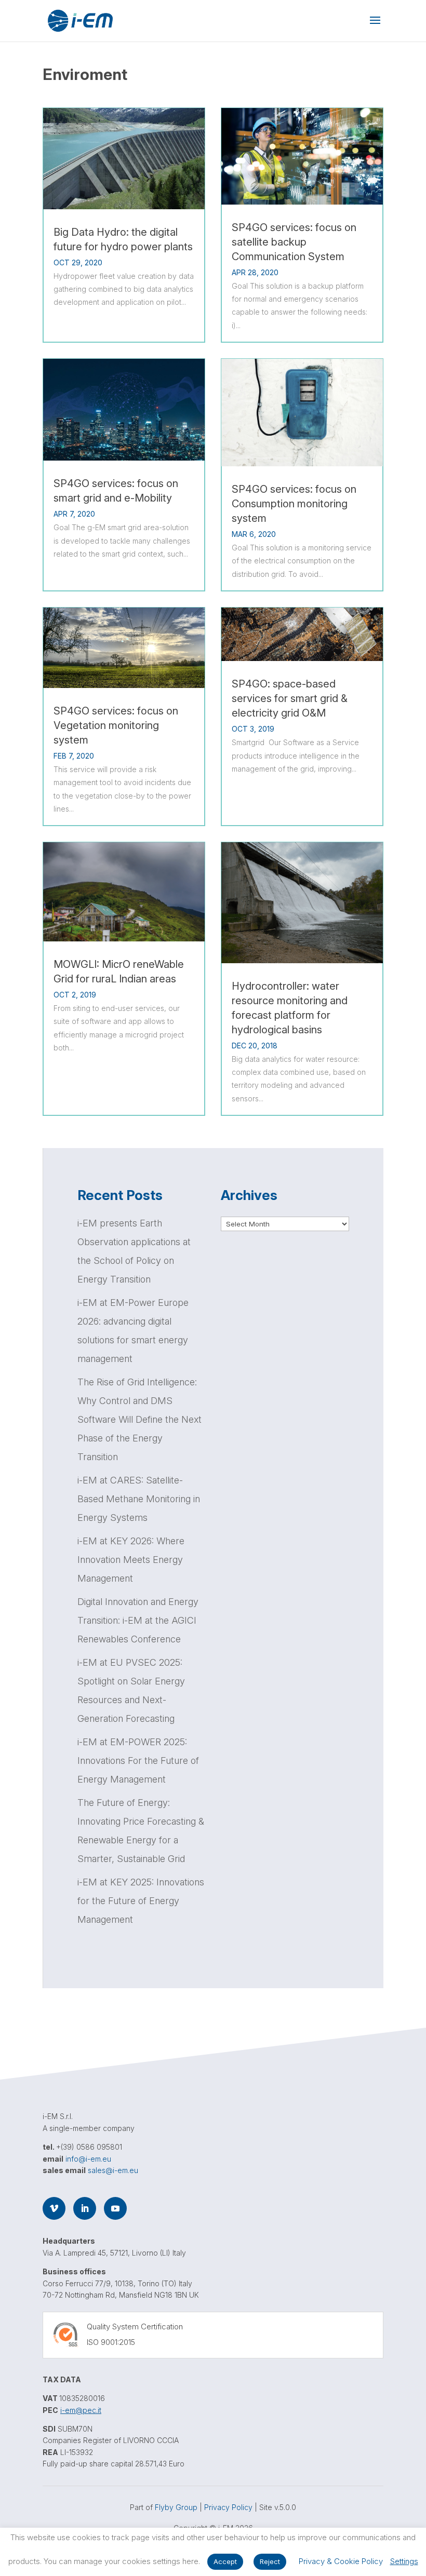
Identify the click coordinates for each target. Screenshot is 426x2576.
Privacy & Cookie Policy (341, 2561)
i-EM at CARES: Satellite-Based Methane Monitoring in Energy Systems (139, 1499)
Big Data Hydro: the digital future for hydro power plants (123, 239)
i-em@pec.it (81, 2410)
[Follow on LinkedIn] (85, 2208)
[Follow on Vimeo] (54, 2208)
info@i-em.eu (88, 2159)
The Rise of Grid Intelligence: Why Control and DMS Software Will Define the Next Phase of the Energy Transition (139, 1419)
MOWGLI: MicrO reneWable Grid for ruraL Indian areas (119, 972)
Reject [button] (270, 2561)
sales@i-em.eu (113, 2170)
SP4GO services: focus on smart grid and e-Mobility (116, 491)
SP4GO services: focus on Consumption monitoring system (294, 504)
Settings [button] (404, 2561)
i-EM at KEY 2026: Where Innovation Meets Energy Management (131, 1560)
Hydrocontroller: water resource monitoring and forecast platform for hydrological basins (290, 1008)
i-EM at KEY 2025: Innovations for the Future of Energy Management (141, 1901)
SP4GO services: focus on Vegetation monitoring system (116, 725)
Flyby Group (176, 2507)
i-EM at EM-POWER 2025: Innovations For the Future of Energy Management (138, 1761)
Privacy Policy (228, 2507)
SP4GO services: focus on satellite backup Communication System (294, 242)
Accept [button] (225, 2561)
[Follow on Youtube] (115, 2208)
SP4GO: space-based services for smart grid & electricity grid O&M (290, 698)
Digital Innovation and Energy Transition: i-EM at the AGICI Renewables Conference (138, 1620)
